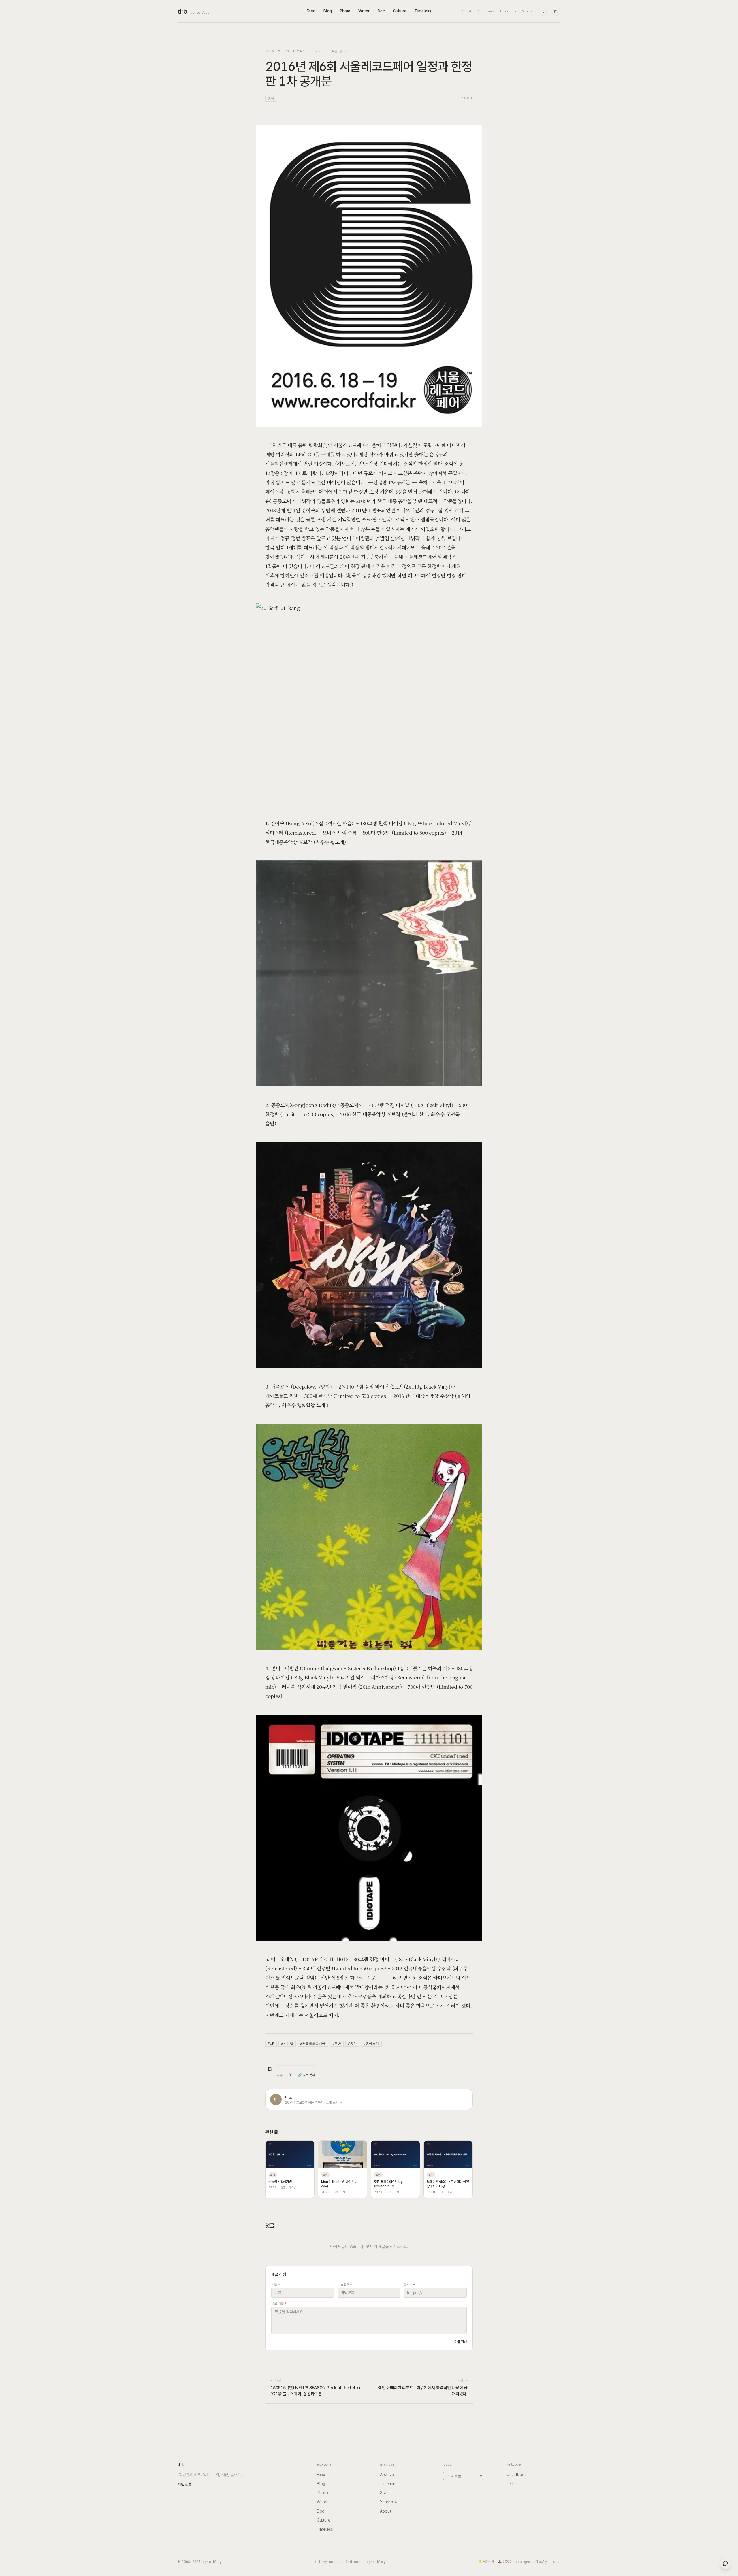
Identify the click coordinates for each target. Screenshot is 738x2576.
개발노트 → (187, 2485)
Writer (364, 11)
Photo (345, 11)
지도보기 (346, 463)
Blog (328, 11)
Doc (381, 11)
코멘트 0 (467, 98)
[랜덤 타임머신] (556, 11)
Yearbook (389, 2502)
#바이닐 (287, 2044)
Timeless (423, 11)
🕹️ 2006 (505, 2562)
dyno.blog (200, 12)
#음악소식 (371, 2044)
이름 (275, 2284)
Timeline (508, 11)
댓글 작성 (461, 2342)
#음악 (352, 2044)
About (467, 11)
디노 (318, 51)
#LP (271, 2044)
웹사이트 (410, 2284)
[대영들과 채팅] (725, 2563)
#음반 (337, 2044)
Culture (400, 11)
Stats (527, 11)
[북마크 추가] (270, 2069)
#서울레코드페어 (313, 2044)
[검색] (542, 11)
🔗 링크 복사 (306, 2075)
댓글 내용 (279, 2303)
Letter (512, 2484)
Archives (486, 11)
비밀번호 (345, 2284)
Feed (311, 11)
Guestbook (517, 2475)
